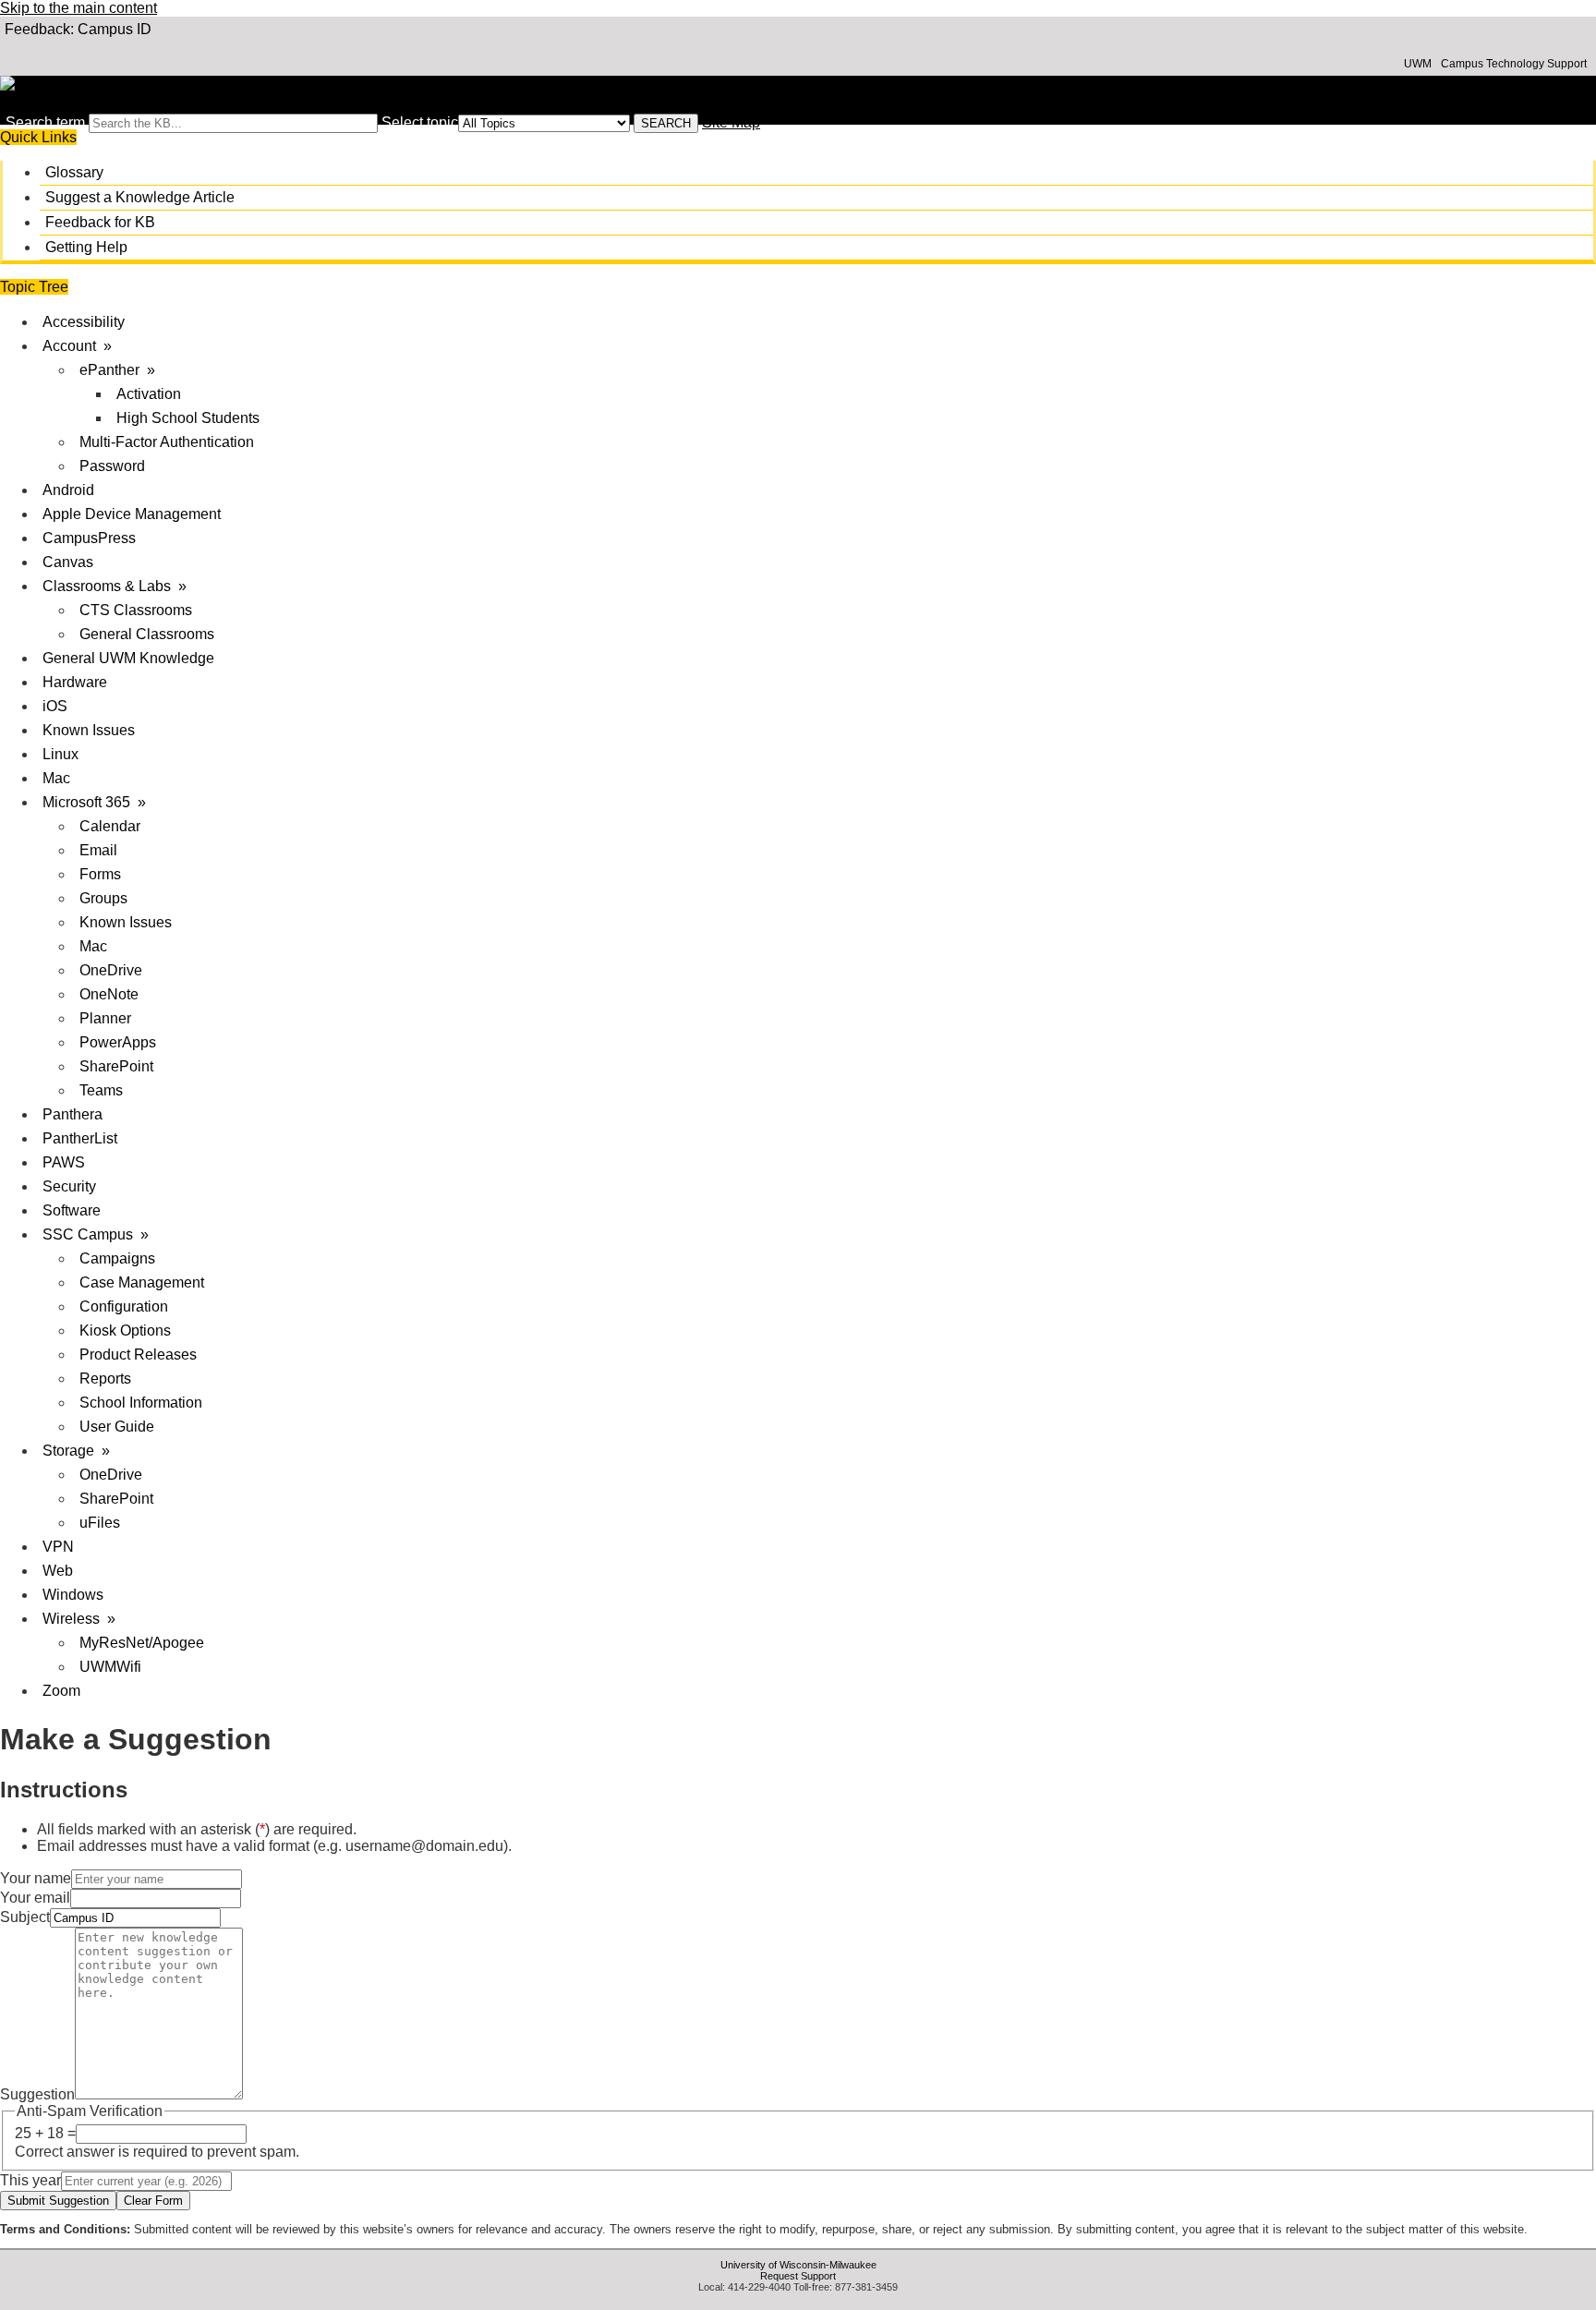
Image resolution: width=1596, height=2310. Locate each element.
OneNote (109, 994)
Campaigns (117, 1258)
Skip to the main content (79, 8)
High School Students (188, 418)
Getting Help (86, 247)
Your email (35, 1898)
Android (68, 490)
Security (69, 1186)
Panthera (73, 1114)
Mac (56, 778)
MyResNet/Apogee (142, 1643)
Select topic (420, 122)
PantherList (80, 1138)
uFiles (100, 1523)
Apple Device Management (132, 514)
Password (112, 466)
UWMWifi (110, 1667)
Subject (25, 1917)
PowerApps (118, 1042)
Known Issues (89, 730)
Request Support (798, 2276)
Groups (103, 898)
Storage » (76, 1451)
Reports (105, 1379)
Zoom (61, 1691)
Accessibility (84, 322)
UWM (1418, 64)
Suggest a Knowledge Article (140, 197)
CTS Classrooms (136, 610)
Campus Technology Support (1514, 64)
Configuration (124, 1306)
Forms (100, 874)
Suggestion (37, 2094)
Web (58, 1571)
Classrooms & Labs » (115, 586)
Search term (45, 122)
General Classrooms (147, 634)
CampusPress (89, 538)
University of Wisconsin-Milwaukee (798, 2265)
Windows (73, 1595)
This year (30, 2180)
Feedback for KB (100, 222)
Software (72, 1210)
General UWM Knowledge (128, 658)
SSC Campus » (96, 1234)
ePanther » (117, 370)
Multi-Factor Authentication (167, 442)
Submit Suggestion (58, 2201)
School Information (141, 1403)
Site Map (731, 122)
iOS (55, 706)
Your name (36, 1878)
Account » (77, 346)
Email (98, 850)
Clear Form (153, 2201)
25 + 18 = (45, 2133)
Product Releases (138, 1355)
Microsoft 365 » (94, 802)
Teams (101, 1090)
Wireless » (79, 1619)
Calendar (110, 826)
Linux (60, 754)
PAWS (64, 1162)
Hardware (75, 682)
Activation (149, 394)
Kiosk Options (125, 1330)
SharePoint (116, 1066)
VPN (58, 1547)
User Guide (117, 1427)
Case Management (142, 1282)
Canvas (68, 562)
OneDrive (111, 970)
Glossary (74, 172)
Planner (105, 1018)
